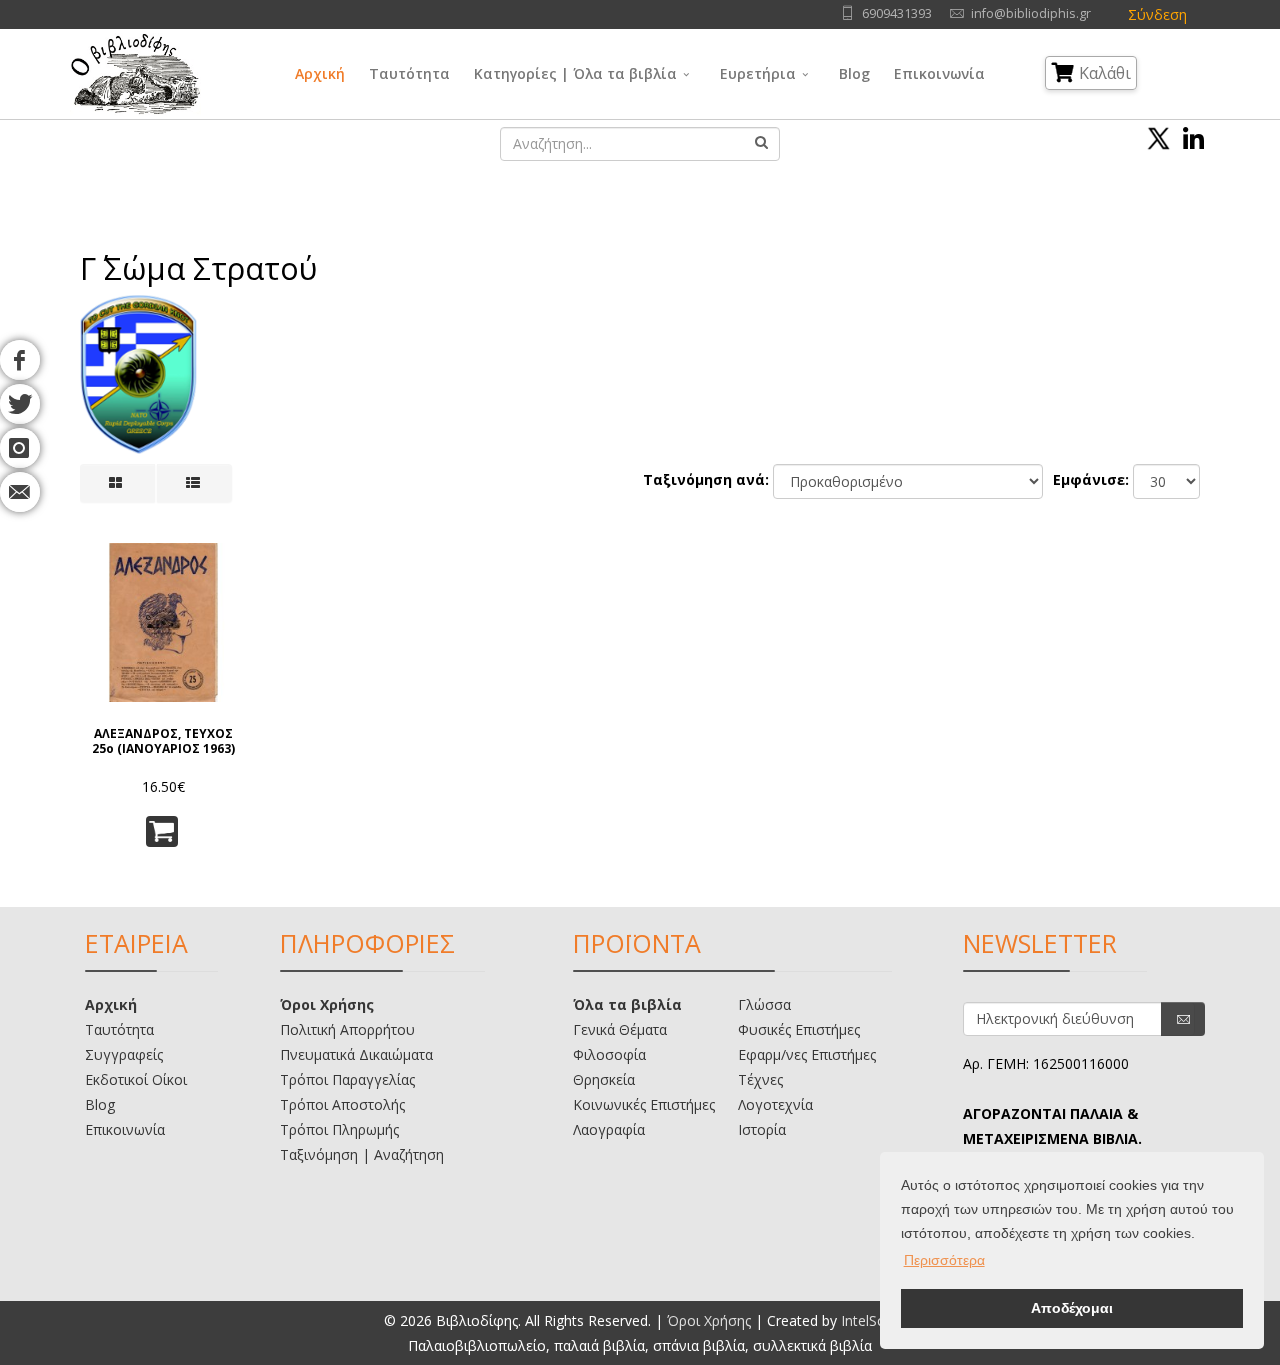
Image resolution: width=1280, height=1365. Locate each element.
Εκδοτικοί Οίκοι (136, 1079)
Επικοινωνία (939, 73)
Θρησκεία (604, 1079)
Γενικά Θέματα (620, 1029)
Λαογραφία (609, 1129)
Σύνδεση (1157, 14)
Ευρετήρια (758, 73)
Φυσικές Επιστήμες (799, 1029)
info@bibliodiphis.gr (1031, 13)
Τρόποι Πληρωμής (339, 1129)
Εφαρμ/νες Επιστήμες (807, 1054)
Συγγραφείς (124, 1054)
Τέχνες (760, 1079)
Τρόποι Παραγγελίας (347, 1079)
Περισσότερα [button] (944, 1260)
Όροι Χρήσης (327, 1004)
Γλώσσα (764, 1004)
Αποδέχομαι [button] (1072, 1308)
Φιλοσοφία (609, 1054)
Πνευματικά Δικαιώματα (356, 1054)
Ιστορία (762, 1129)
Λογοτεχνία (775, 1104)
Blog (854, 73)
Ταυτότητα (409, 73)
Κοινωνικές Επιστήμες (644, 1104)
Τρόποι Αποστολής (342, 1104)
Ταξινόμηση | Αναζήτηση (362, 1154)
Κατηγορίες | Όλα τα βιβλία (575, 73)
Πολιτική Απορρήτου (347, 1029)
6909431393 (897, 13)
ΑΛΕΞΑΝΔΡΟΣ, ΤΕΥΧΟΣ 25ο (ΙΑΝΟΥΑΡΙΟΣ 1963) (163, 741)
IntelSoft (868, 1320)
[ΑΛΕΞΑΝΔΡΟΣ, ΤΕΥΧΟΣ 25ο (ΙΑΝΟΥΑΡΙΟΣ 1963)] (163, 622)
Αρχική (320, 73)
